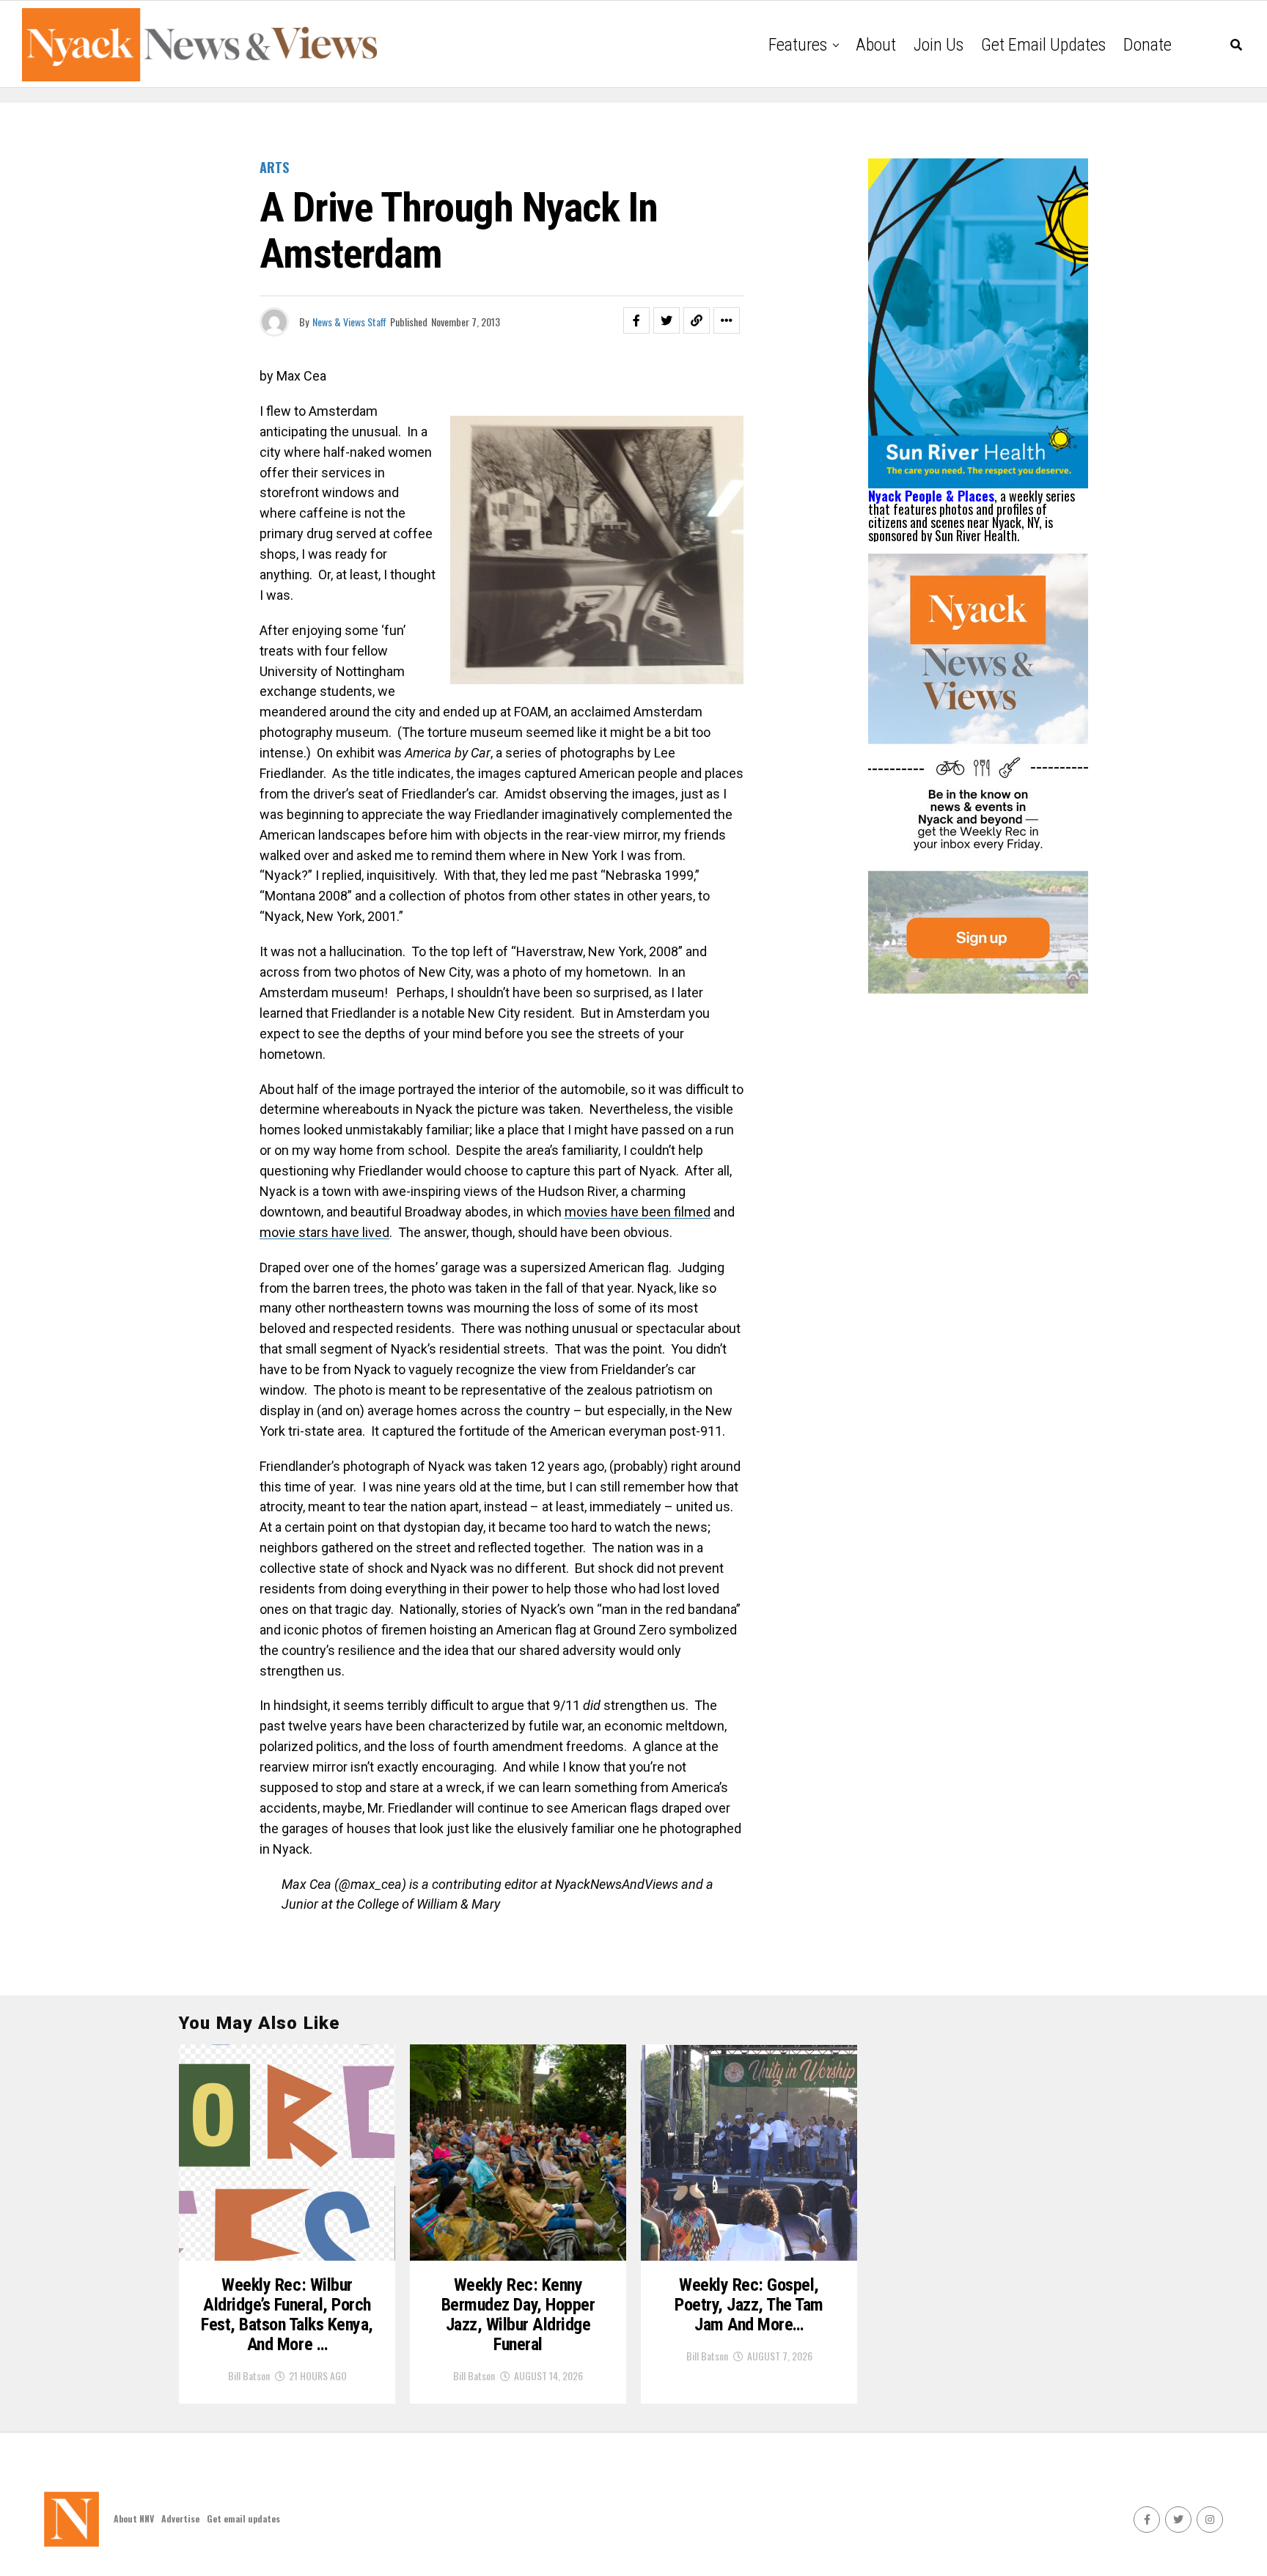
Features (798, 45)
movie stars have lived (324, 1232)
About (876, 45)
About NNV (134, 2518)
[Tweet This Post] (666, 320)
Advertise (180, 2518)
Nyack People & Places (931, 496)
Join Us (939, 45)
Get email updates (1043, 45)
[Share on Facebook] (636, 320)
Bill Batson (249, 2375)
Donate (1147, 45)
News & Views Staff (349, 322)
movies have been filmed (638, 1212)
